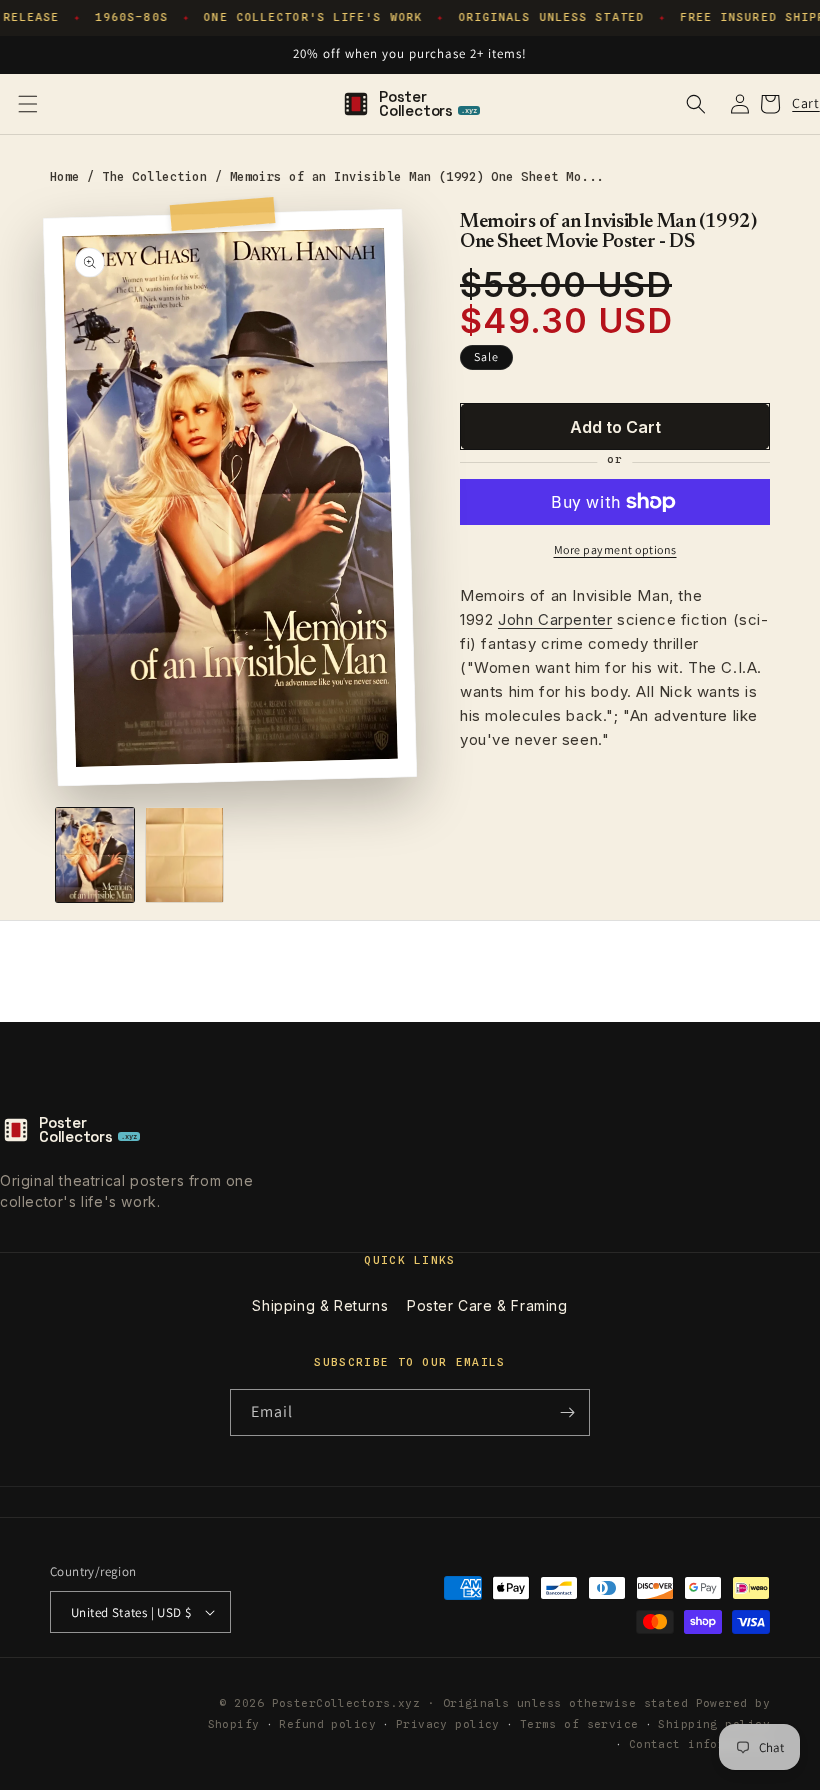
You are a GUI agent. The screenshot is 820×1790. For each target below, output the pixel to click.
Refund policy (327, 1724)
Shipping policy (714, 1724)
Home (65, 176)
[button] (28, 104)
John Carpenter (555, 619)
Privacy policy (448, 1724)
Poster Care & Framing (487, 1305)
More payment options (615, 549)
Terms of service (579, 1724)
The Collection (154, 176)
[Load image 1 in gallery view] (95, 855)
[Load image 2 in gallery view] (185, 855)
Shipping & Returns (320, 1305)
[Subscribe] (567, 1412)
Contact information (699, 1744)
